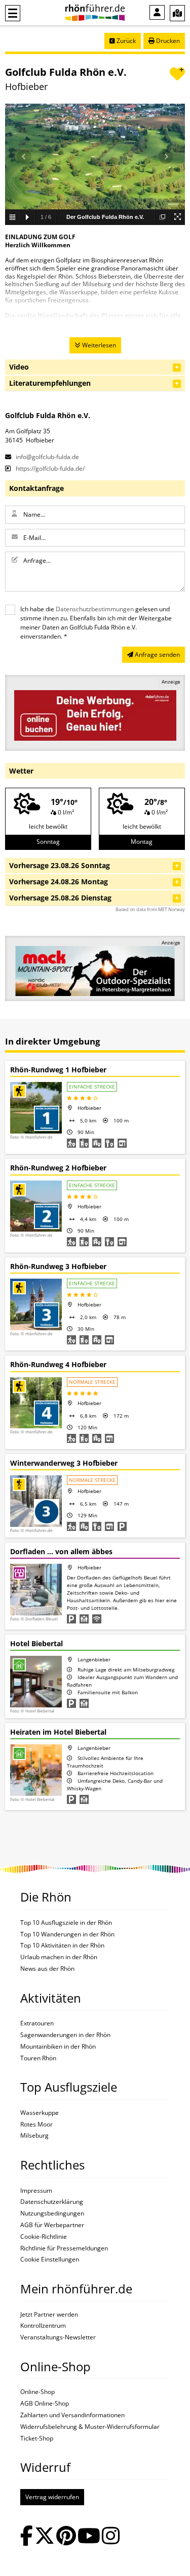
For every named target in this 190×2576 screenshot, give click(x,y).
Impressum (36, 2191)
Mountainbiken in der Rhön (58, 2047)
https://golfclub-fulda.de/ (49, 468)
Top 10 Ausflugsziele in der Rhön (66, 1923)
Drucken (167, 41)
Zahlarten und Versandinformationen (72, 2415)
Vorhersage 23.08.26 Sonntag (60, 865)
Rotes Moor (36, 2125)
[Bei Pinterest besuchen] (66, 2537)
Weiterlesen (98, 345)
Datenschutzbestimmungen (95, 609)
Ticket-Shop (37, 2438)
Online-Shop (37, 2392)
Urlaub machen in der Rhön (59, 1957)
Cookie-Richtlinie (44, 2237)
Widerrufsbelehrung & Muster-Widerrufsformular (90, 2427)
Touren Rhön (38, 2058)
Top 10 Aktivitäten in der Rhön (62, 1946)
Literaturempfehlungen (50, 383)
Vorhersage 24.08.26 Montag (59, 882)
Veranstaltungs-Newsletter (58, 2337)
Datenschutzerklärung (52, 2202)
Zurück (125, 41)
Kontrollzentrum (43, 2326)
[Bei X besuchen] (45, 2537)
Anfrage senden (157, 654)
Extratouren (37, 2023)
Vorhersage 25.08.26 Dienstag (60, 898)
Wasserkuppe (40, 2113)
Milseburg (34, 2136)
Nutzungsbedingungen (52, 2213)
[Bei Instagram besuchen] (111, 2537)
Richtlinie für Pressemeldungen (64, 2248)
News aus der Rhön (47, 1969)
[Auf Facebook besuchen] (27, 2537)
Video (19, 367)
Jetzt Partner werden (49, 2315)
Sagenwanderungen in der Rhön (65, 2035)
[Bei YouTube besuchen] (89, 2537)
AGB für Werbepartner (52, 2225)
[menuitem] (157, 12)
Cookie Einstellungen (50, 2259)
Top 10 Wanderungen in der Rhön (67, 1934)
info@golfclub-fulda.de (47, 457)
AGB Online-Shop (45, 2404)
